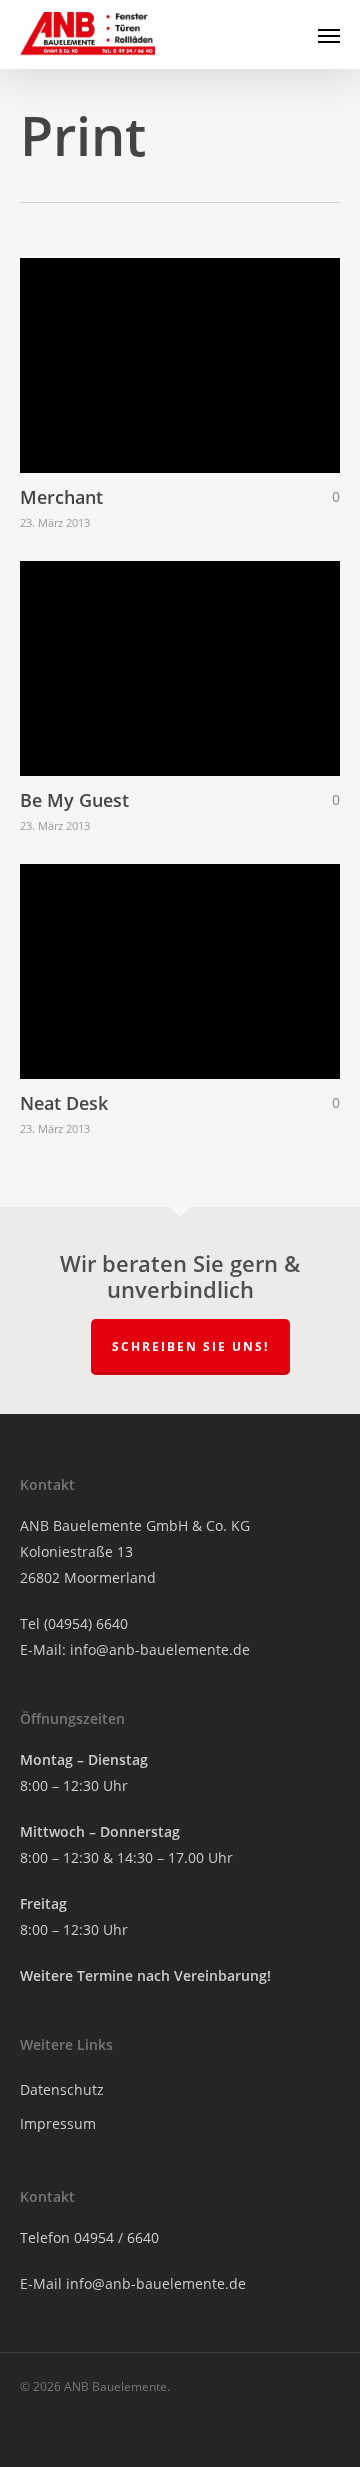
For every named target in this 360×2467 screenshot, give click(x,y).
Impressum (58, 2123)
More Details (185, 350)
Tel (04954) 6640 (74, 1623)
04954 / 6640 (116, 2237)
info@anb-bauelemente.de (160, 1649)
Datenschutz (62, 2089)
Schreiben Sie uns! (190, 1346)
